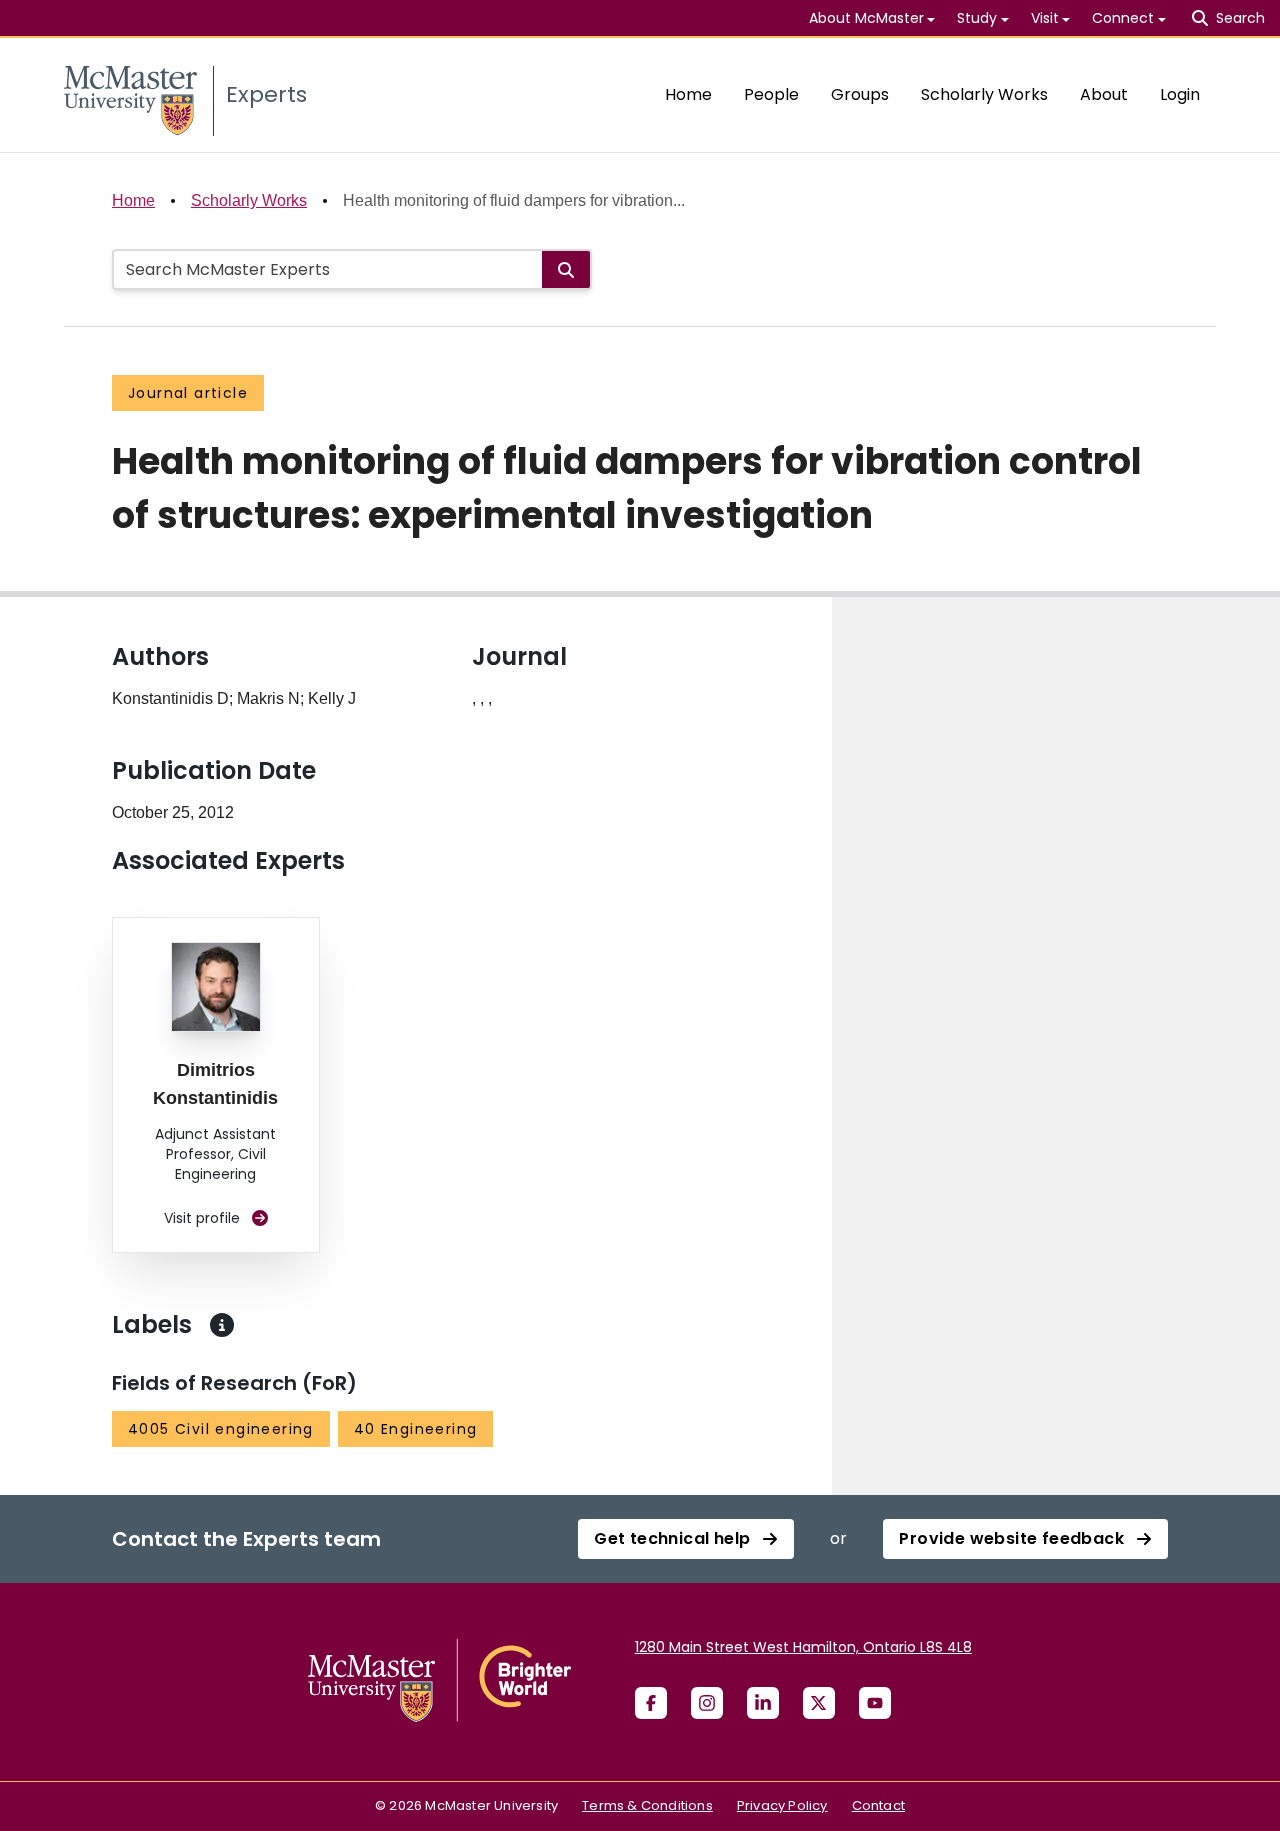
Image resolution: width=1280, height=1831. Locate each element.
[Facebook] (651, 1703)
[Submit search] (566, 269)
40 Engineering (416, 1429)
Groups (860, 94)
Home (688, 94)
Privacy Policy (782, 1805)
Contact (878, 1805)
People (771, 94)
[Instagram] (707, 1703)
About (1104, 94)
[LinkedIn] (763, 1703)
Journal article (188, 393)
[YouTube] (875, 1703)
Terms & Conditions (647, 1805)
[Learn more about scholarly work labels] (222, 1325)
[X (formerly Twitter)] (819, 1703)
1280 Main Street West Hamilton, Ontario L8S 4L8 (803, 1647)
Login (1180, 94)
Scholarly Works (984, 94)
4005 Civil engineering (221, 1429)
